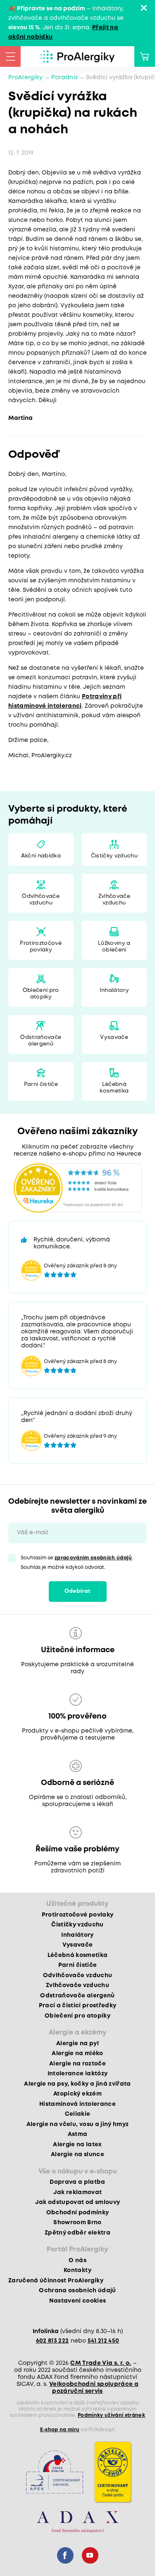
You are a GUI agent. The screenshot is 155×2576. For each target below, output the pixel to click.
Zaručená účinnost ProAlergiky (56, 2281)
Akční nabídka (41, 856)
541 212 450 (104, 2341)
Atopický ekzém (77, 2094)
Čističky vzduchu (114, 856)
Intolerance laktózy (77, 2074)
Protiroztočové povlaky (41, 947)
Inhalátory (114, 990)
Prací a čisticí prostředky (78, 2006)
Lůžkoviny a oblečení (114, 947)
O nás (77, 2260)
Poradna (64, 78)
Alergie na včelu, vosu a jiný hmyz (78, 2124)
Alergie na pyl (77, 2044)
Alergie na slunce (77, 2155)
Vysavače (114, 1037)
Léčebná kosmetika (114, 1088)
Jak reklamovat (78, 2192)
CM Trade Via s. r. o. (101, 2363)
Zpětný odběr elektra (77, 2233)
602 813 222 (52, 2341)
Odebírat (78, 1591)
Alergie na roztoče (77, 2064)
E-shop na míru (60, 2430)
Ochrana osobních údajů (77, 2291)
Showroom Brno (77, 2223)
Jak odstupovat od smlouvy (78, 2202)
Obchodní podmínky (78, 2213)
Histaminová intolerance (77, 2104)
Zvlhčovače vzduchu (114, 900)
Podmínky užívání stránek (111, 2415)
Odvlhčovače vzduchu (41, 900)
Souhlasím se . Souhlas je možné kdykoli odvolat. (77, 1563)
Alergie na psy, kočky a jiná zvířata (77, 2084)
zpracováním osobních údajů (93, 1558)
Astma (78, 2134)
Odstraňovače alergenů (41, 1041)
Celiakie (78, 2114)
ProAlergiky (26, 78)
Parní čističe (41, 1084)
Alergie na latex (77, 2145)
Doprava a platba (77, 2182)
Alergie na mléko (77, 2053)
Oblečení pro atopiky (41, 994)
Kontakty (77, 2270)
